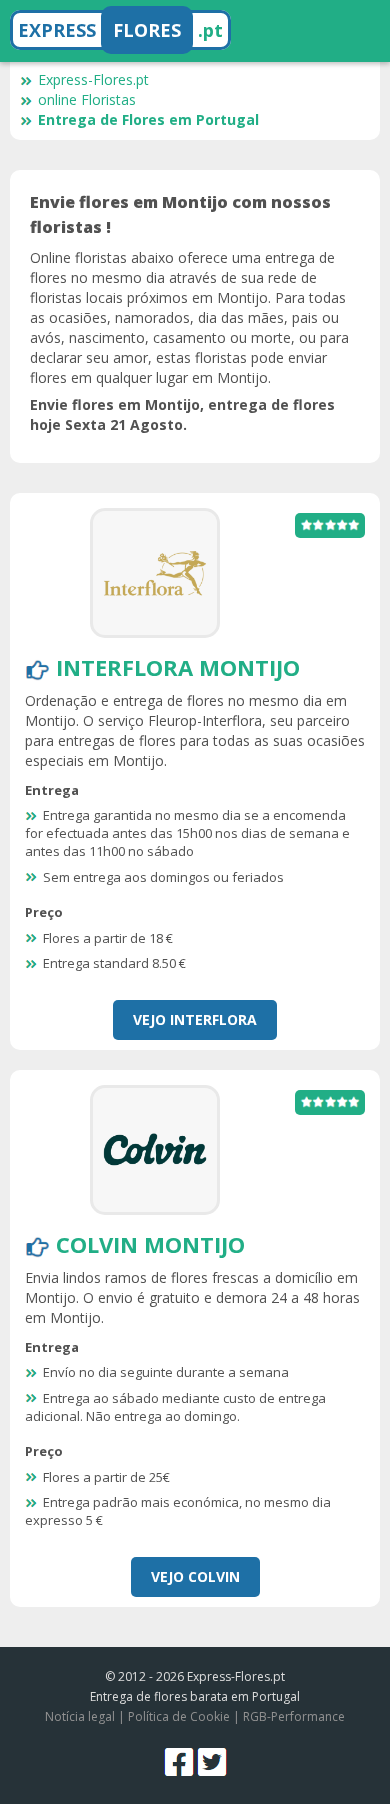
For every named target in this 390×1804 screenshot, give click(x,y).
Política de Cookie (179, 1716)
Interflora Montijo (178, 667)
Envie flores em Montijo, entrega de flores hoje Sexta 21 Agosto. (182, 414)
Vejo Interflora (195, 1019)
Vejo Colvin (195, 1576)
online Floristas (87, 99)
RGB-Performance (294, 1716)
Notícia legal (80, 1716)
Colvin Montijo (150, 1244)
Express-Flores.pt (93, 79)
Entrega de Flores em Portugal (148, 119)
